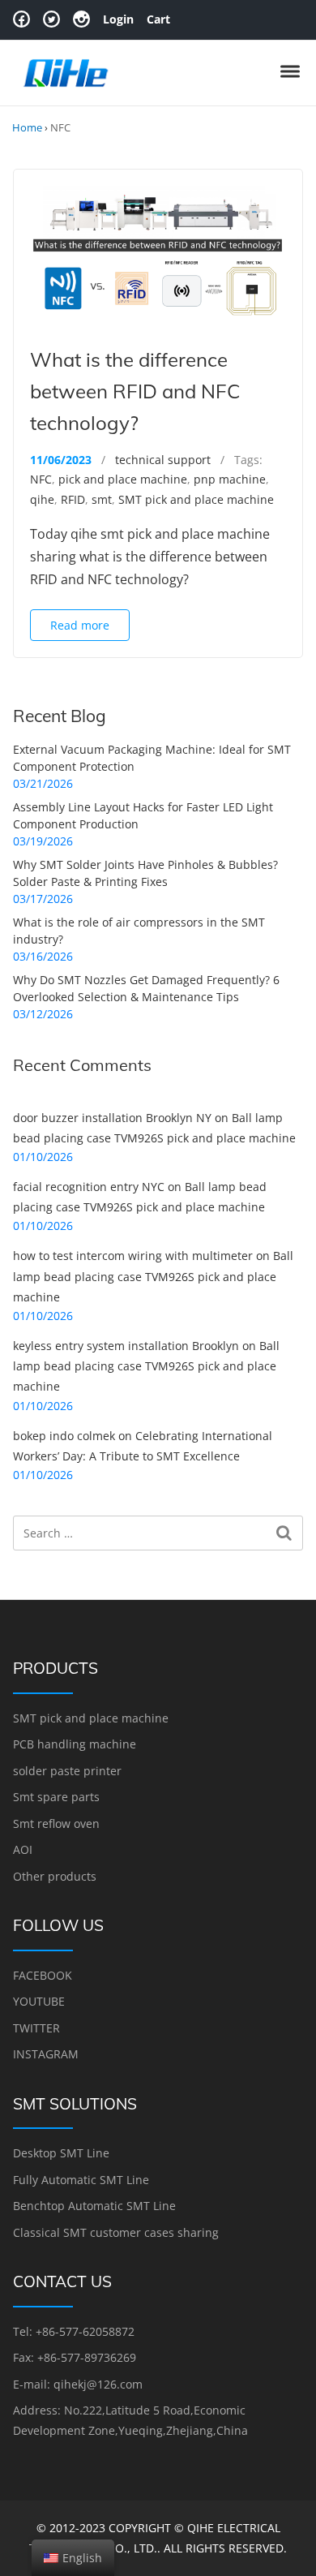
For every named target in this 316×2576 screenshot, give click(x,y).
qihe (42, 499)
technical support (163, 460)
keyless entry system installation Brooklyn (126, 1346)
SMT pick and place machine (196, 499)
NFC (41, 479)
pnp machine (230, 479)
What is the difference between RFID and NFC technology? (135, 391)
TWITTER (36, 2028)
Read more (80, 625)
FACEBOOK (43, 1975)
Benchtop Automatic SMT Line (94, 2206)
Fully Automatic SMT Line (81, 2180)
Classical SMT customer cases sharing (116, 2232)
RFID (73, 499)
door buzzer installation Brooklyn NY (112, 1118)
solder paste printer (67, 1771)
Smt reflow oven (56, 1823)
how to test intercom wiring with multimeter (133, 1256)
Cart (158, 19)
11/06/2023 (61, 460)
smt (102, 499)
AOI (23, 1849)
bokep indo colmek (64, 1436)
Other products (55, 1876)
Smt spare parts (56, 1797)
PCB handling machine (75, 1744)
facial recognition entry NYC (89, 1187)
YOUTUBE (39, 2001)
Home (27, 127)
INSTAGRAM (46, 2054)
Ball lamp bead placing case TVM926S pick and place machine (153, 1276)
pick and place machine (123, 479)
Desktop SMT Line (61, 2153)
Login (118, 19)
